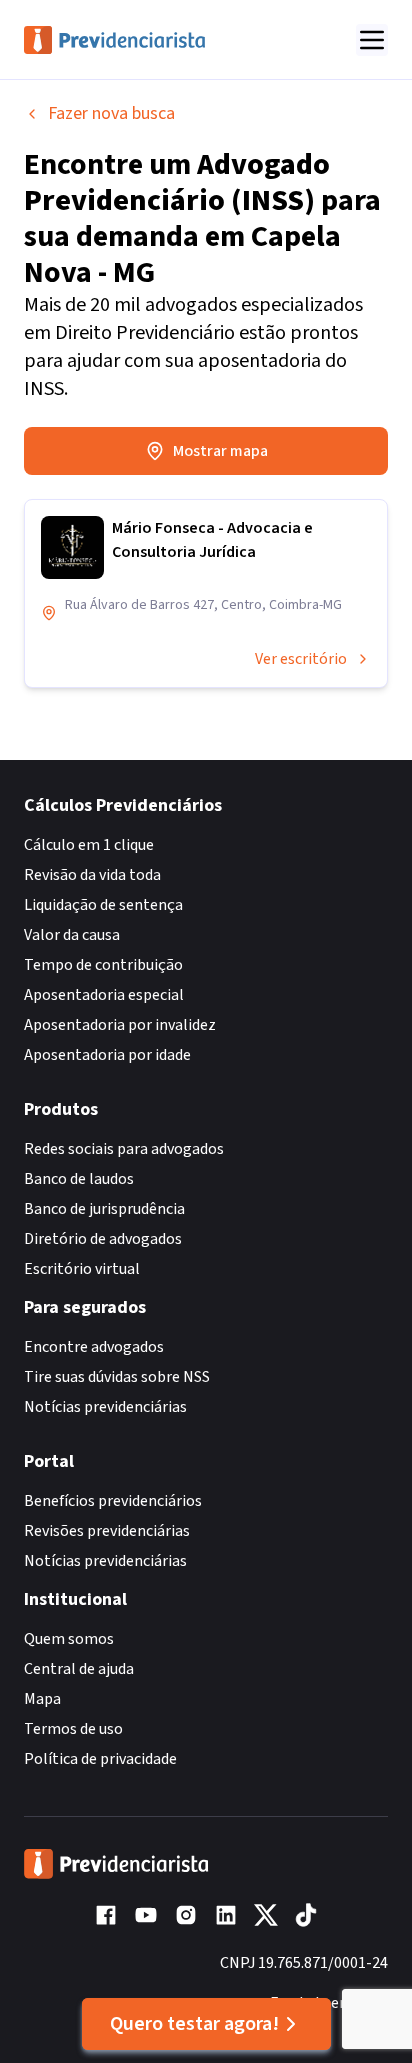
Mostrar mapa (220, 451)
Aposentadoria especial (104, 995)
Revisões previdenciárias (107, 1531)
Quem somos (69, 1639)
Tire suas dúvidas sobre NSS (117, 1377)
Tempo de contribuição (103, 965)
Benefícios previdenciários (113, 1501)
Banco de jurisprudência (104, 1209)
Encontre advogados (94, 1347)
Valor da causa (72, 935)
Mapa (42, 1699)
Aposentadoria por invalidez (120, 1025)
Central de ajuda (79, 1669)
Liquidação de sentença (103, 905)
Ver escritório (301, 659)
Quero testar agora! (194, 2024)
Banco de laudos (79, 1179)
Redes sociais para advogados (124, 1149)
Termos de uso (73, 1729)
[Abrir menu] (372, 40)
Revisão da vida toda (92, 875)
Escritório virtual (82, 1269)
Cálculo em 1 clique (89, 845)
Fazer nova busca (111, 113)
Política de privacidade (100, 1759)
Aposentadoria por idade (107, 1055)
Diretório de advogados (103, 1239)
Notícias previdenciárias (105, 1407)
